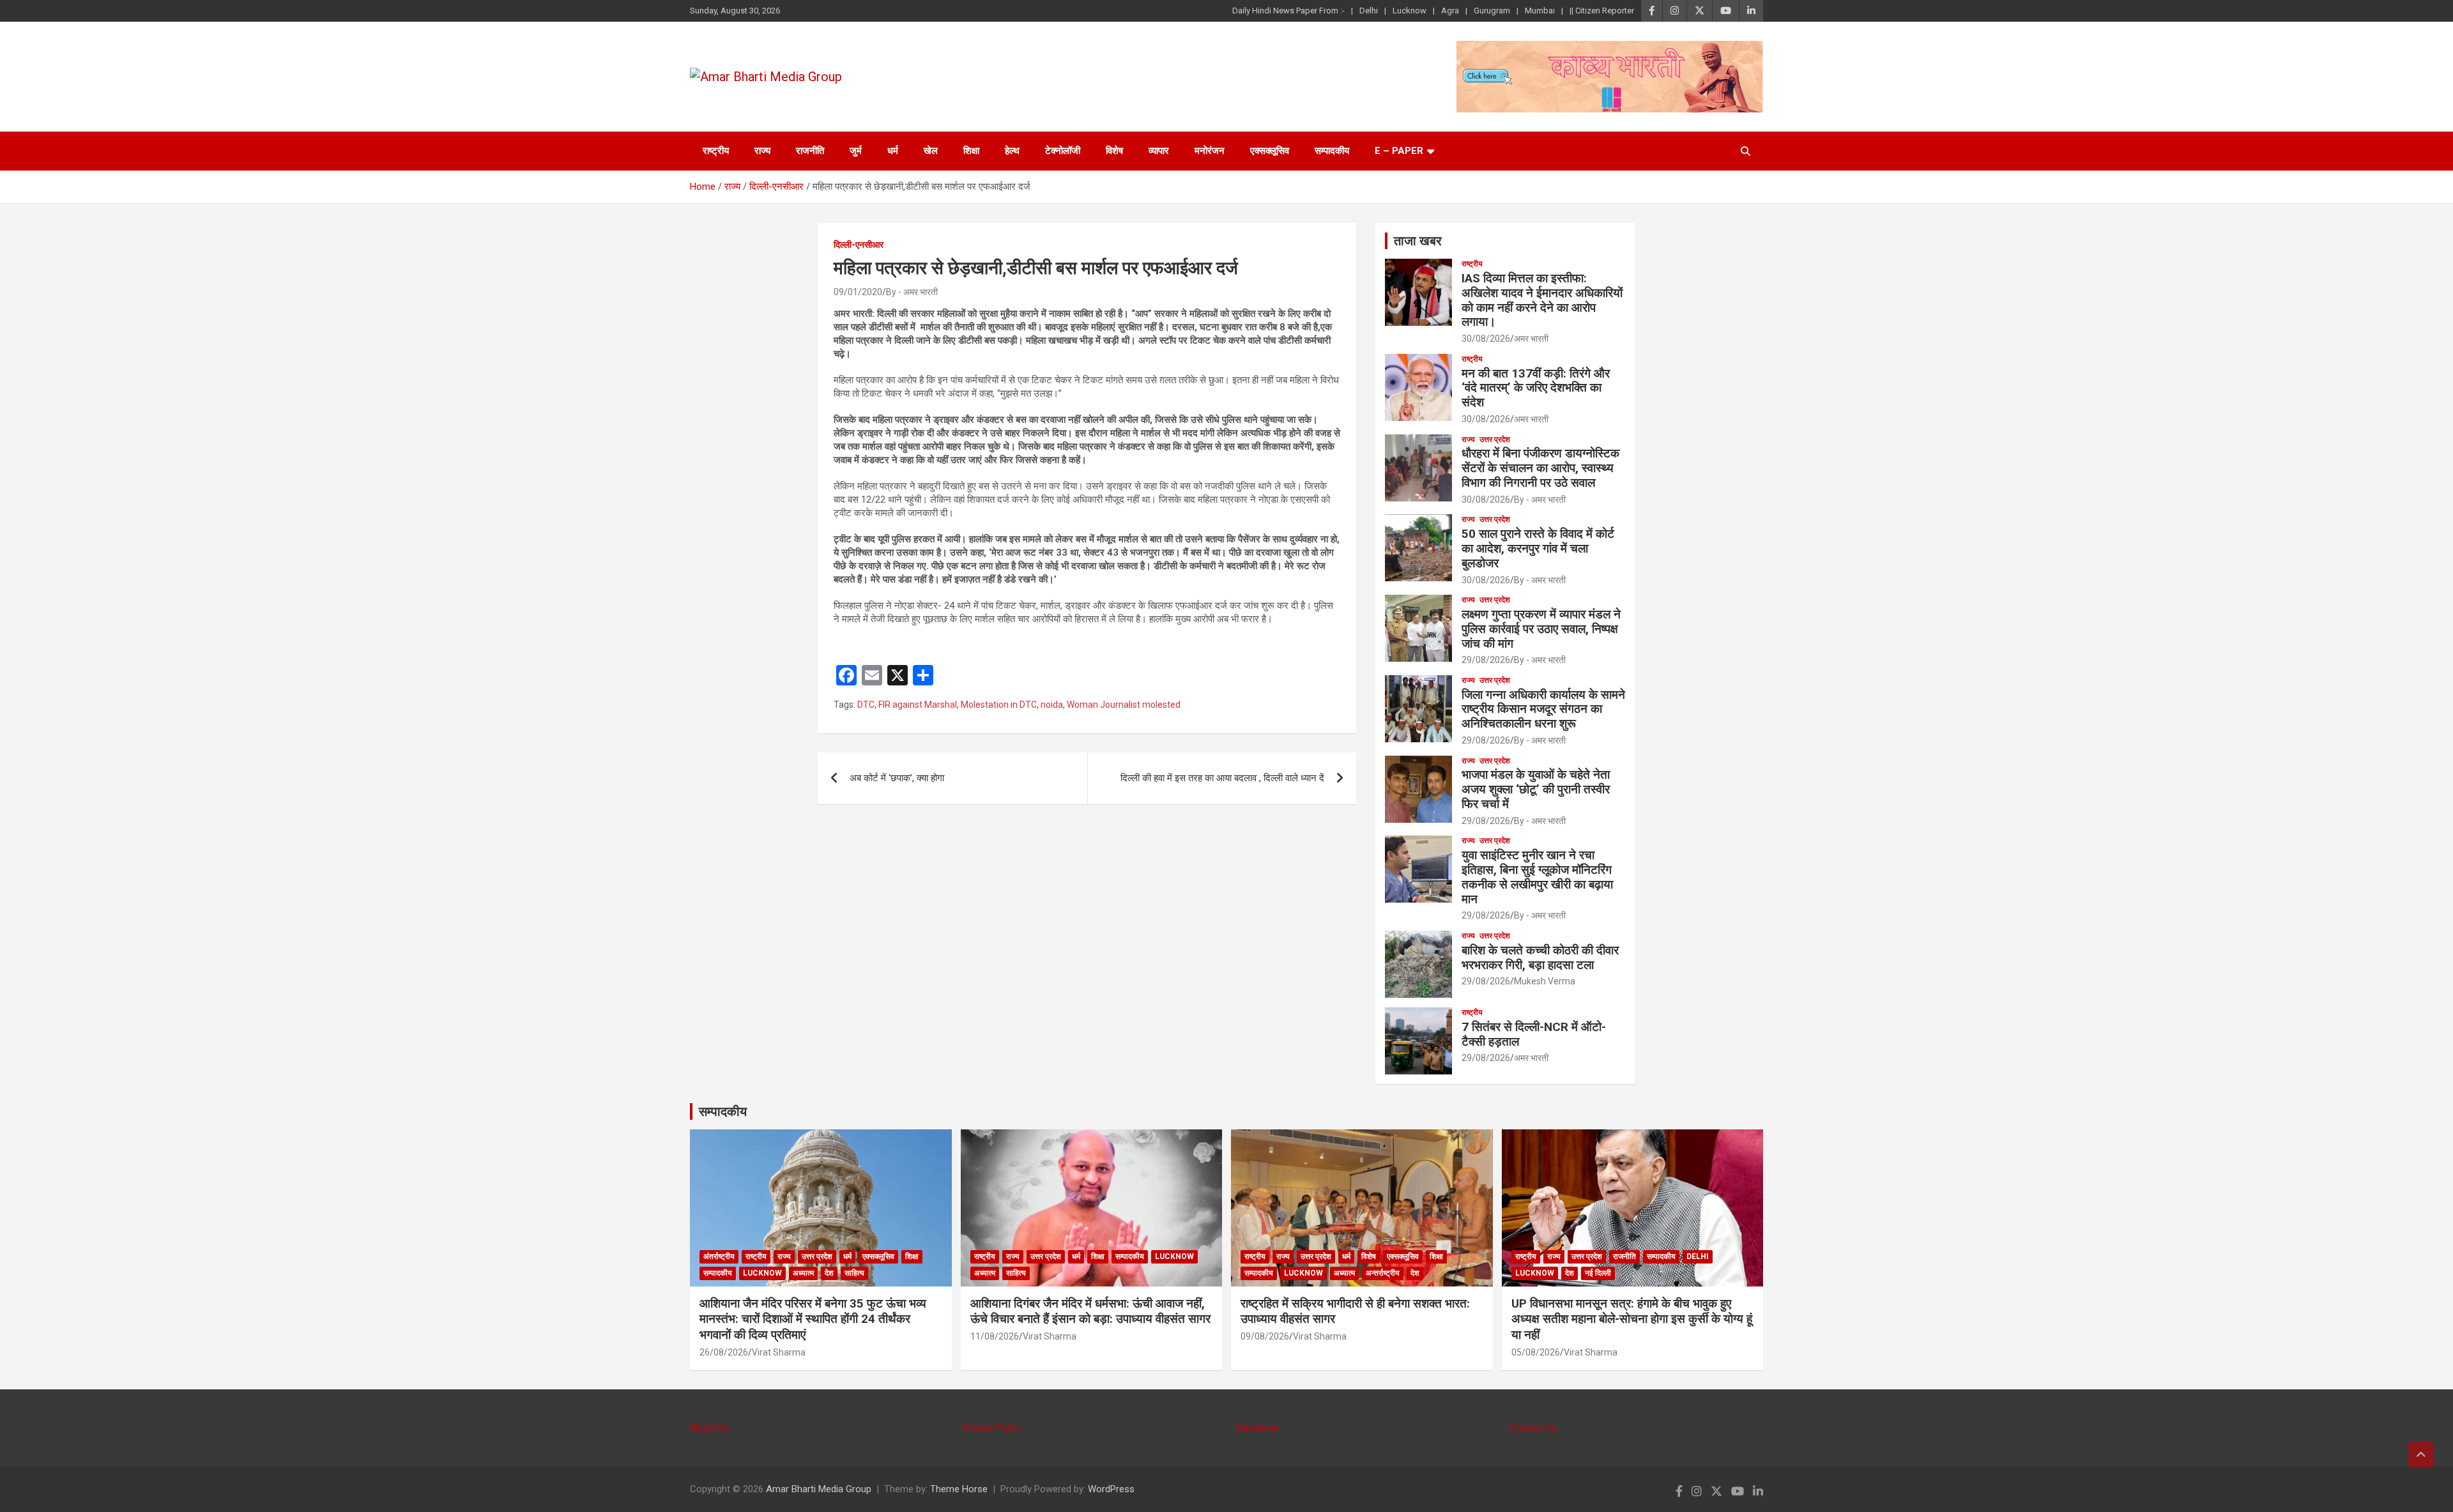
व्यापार (1159, 151)
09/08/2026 (1265, 1336)
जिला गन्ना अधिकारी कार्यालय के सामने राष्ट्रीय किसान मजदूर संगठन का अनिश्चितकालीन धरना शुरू (1543, 709)
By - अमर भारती (912, 292)
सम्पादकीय (1332, 151)
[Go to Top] (2421, 1455)
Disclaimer (1258, 1428)
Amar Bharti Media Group (819, 1489)
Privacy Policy (992, 1428)
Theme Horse (959, 1489)
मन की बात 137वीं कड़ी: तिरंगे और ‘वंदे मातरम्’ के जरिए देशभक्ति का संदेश (1536, 388)
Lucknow (1410, 11)
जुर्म (856, 151)
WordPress (1111, 1489)
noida (1052, 705)
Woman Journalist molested (1124, 705)
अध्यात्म (803, 1273)
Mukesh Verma (1545, 981)
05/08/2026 (1536, 1352)
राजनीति (810, 151)
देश (829, 1273)
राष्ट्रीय (716, 151)
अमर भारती (1531, 339)
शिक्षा (971, 151)
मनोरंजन (1210, 151)
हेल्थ (1012, 151)
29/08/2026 (1486, 660)
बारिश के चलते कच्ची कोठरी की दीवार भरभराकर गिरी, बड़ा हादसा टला (1540, 958)
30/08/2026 (1486, 339)
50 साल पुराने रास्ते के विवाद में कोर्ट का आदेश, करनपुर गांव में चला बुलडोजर (1538, 548)
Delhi (1369, 11)
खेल (931, 151)
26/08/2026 (724, 1352)
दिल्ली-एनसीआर (859, 245)
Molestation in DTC (999, 705)
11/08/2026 (995, 1336)
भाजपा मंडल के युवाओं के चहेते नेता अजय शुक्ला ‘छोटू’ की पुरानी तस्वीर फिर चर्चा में (1536, 789)
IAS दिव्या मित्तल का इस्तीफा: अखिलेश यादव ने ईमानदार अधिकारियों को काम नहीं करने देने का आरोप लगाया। (1542, 300)
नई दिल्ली (1598, 1273)
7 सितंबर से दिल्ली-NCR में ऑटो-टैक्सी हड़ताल (1534, 1034)
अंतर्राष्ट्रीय (719, 1256)
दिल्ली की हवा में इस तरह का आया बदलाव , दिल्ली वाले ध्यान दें (1222, 778)
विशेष (1114, 151)
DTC (866, 705)
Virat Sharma (779, 1352)
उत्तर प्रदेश (1495, 439)
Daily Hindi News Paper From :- (1288, 11)
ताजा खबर (1418, 241)
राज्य (762, 151)
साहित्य (854, 1273)
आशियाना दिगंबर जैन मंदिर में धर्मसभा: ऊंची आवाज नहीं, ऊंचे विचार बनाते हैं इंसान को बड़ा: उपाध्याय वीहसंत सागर (1090, 1311)
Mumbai (1540, 11)
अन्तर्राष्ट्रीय (1383, 1273)
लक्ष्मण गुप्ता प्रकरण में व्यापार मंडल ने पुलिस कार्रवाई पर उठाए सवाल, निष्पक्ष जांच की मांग (1541, 629)
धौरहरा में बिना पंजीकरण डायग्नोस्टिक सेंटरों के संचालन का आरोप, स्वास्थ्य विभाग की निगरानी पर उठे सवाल (1540, 468)
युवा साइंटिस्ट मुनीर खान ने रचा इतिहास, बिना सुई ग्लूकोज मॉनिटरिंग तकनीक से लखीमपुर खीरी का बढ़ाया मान (1537, 877)
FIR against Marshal (918, 705)
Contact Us (1533, 1428)
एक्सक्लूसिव (1270, 151)
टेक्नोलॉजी (1063, 151)
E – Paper (1399, 151)
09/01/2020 (858, 292)
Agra (1450, 11)
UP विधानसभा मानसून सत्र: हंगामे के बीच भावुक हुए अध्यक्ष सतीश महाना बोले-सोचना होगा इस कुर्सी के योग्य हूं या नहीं (1632, 1319)
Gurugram (1492, 11)
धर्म (893, 151)
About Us (709, 1428)
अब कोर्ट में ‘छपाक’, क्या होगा (897, 778)
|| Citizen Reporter (1602, 11)
